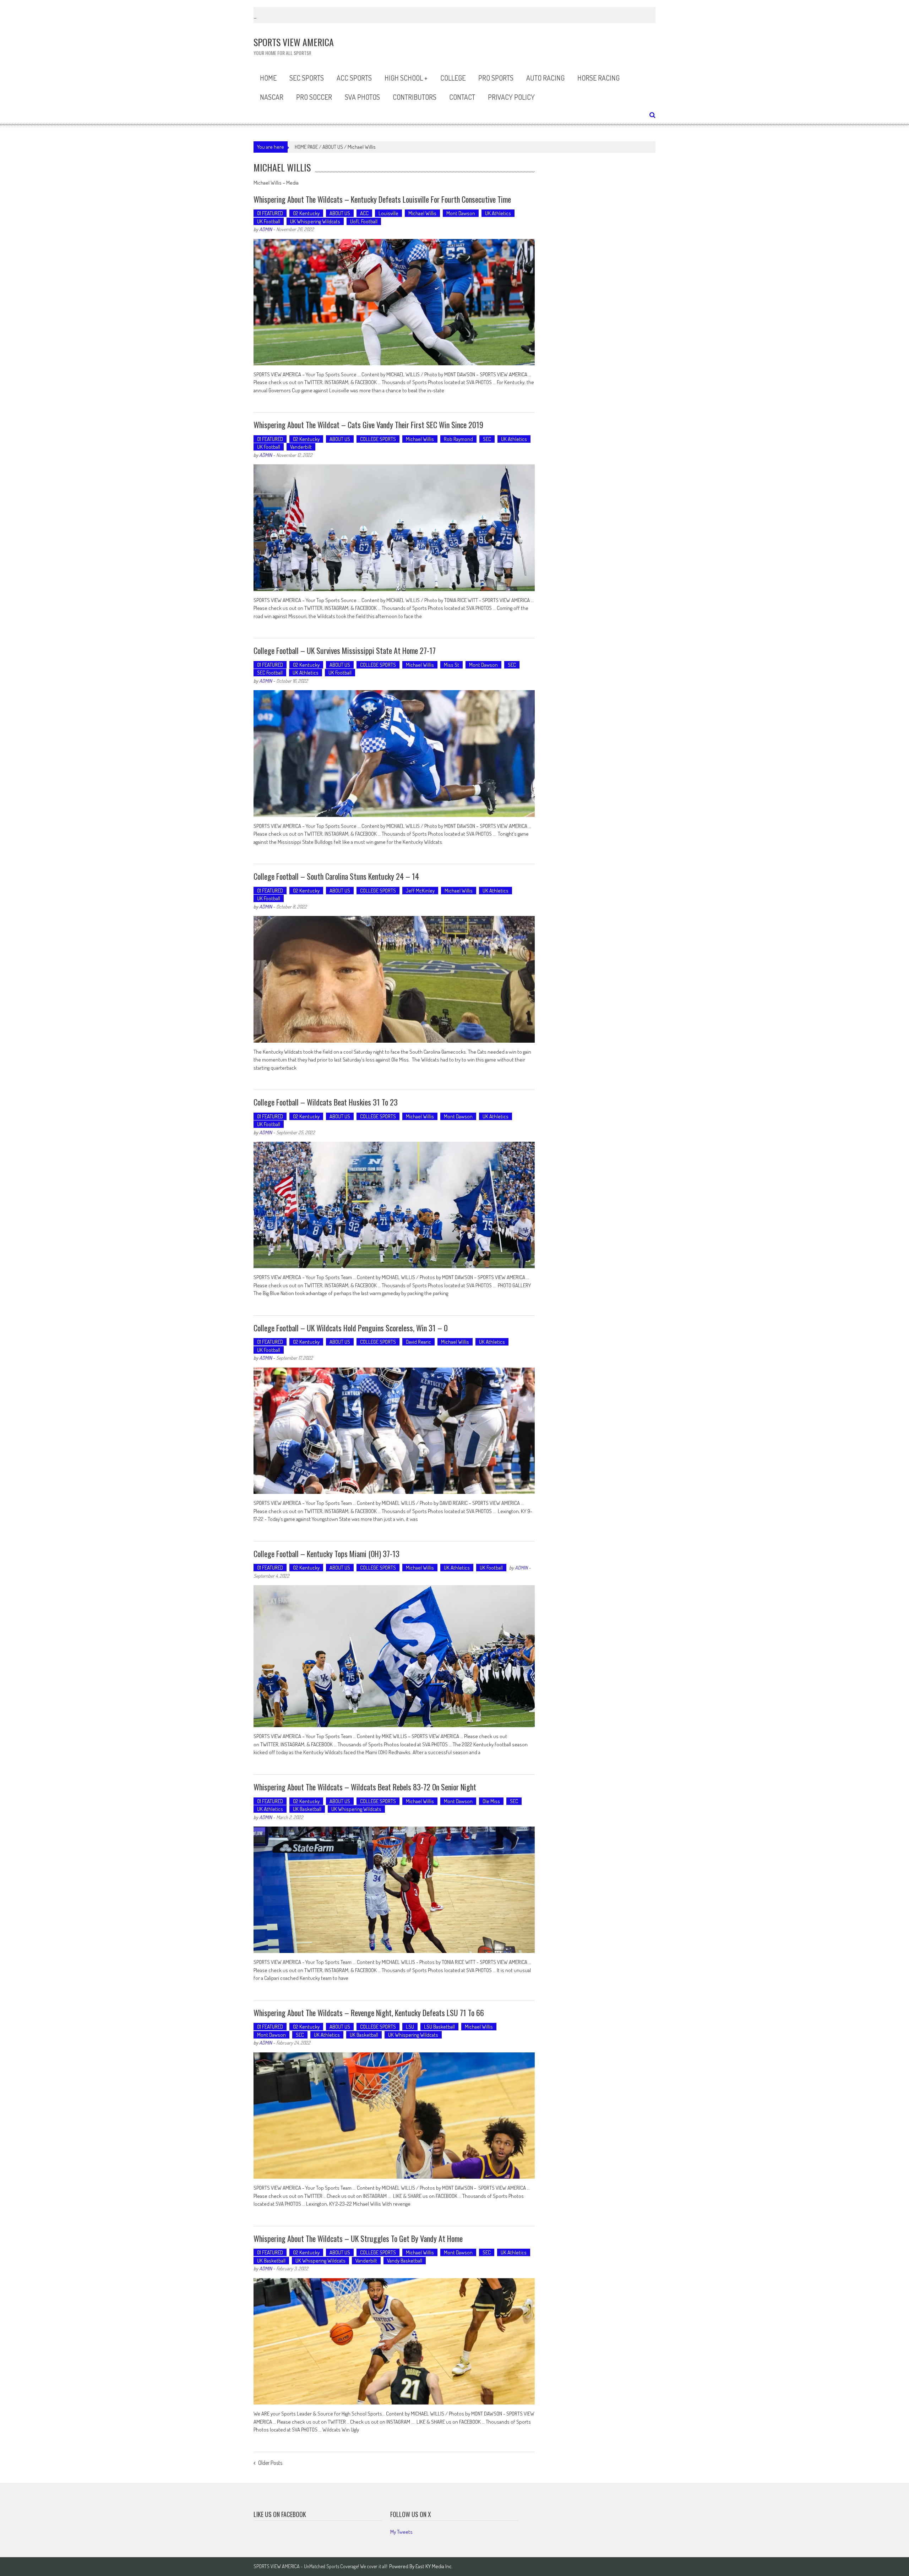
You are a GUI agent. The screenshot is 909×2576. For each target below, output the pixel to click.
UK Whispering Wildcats (315, 221)
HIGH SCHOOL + (406, 78)
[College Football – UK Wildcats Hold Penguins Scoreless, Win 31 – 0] (394, 1431)
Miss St (451, 665)
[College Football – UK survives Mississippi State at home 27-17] (394, 753)
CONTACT (462, 97)
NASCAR (272, 97)
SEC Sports (307, 78)
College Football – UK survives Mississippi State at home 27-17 (345, 650)
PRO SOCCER (314, 97)
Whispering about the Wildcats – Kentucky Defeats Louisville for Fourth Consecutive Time (382, 199)
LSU (410, 2027)
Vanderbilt (301, 447)
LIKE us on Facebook (280, 2514)
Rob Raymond (458, 439)
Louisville (388, 213)
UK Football (269, 221)
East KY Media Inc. (434, 2566)
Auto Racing (545, 78)
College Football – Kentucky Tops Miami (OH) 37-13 (326, 1554)
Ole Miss (491, 1801)
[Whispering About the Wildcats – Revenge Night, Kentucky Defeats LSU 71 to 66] (394, 2116)
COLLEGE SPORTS (378, 439)
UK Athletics (498, 213)
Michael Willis (422, 213)
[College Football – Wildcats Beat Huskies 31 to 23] (394, 1205)
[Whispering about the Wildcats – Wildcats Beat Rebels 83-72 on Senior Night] (394, 1890)
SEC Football (270, 673)
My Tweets (401, 2532)
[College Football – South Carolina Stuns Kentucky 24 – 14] (394, 979)
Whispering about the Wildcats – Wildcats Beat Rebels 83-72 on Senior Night (365, 1787)
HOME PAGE (306, 147)
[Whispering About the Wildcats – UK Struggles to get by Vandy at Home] (394, 2341)
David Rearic (418, 1342)
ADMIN (266, 229)
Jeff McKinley (420, 891)
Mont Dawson (461, 213)
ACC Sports (354, 78)
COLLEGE (453, 78)
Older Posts (270, 2463)
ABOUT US (333, 147)
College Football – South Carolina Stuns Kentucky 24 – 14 (336, 876)
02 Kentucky (306, 213)
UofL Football (364, 221)
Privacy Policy (511, 97)
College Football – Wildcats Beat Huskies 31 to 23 (326, 1102)
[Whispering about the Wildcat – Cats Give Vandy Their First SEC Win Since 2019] (394, 528)
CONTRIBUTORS (415, 97)
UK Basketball (307, 1809)
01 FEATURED (270, 213)
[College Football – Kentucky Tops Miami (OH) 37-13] (394, 1656)
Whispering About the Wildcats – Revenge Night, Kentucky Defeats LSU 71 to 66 (369, 2013)
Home (268, 78)
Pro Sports (496, 78)
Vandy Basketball (405, 2261)
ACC (364, 213)
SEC (487, 439)
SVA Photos (362, 97)
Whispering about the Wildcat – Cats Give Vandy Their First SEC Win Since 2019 (368, 425)
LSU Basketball (439, 2027)
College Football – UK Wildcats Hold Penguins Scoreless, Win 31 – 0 (351, 1328)
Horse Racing (598, 78)
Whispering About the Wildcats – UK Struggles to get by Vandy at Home (358, 2238)
